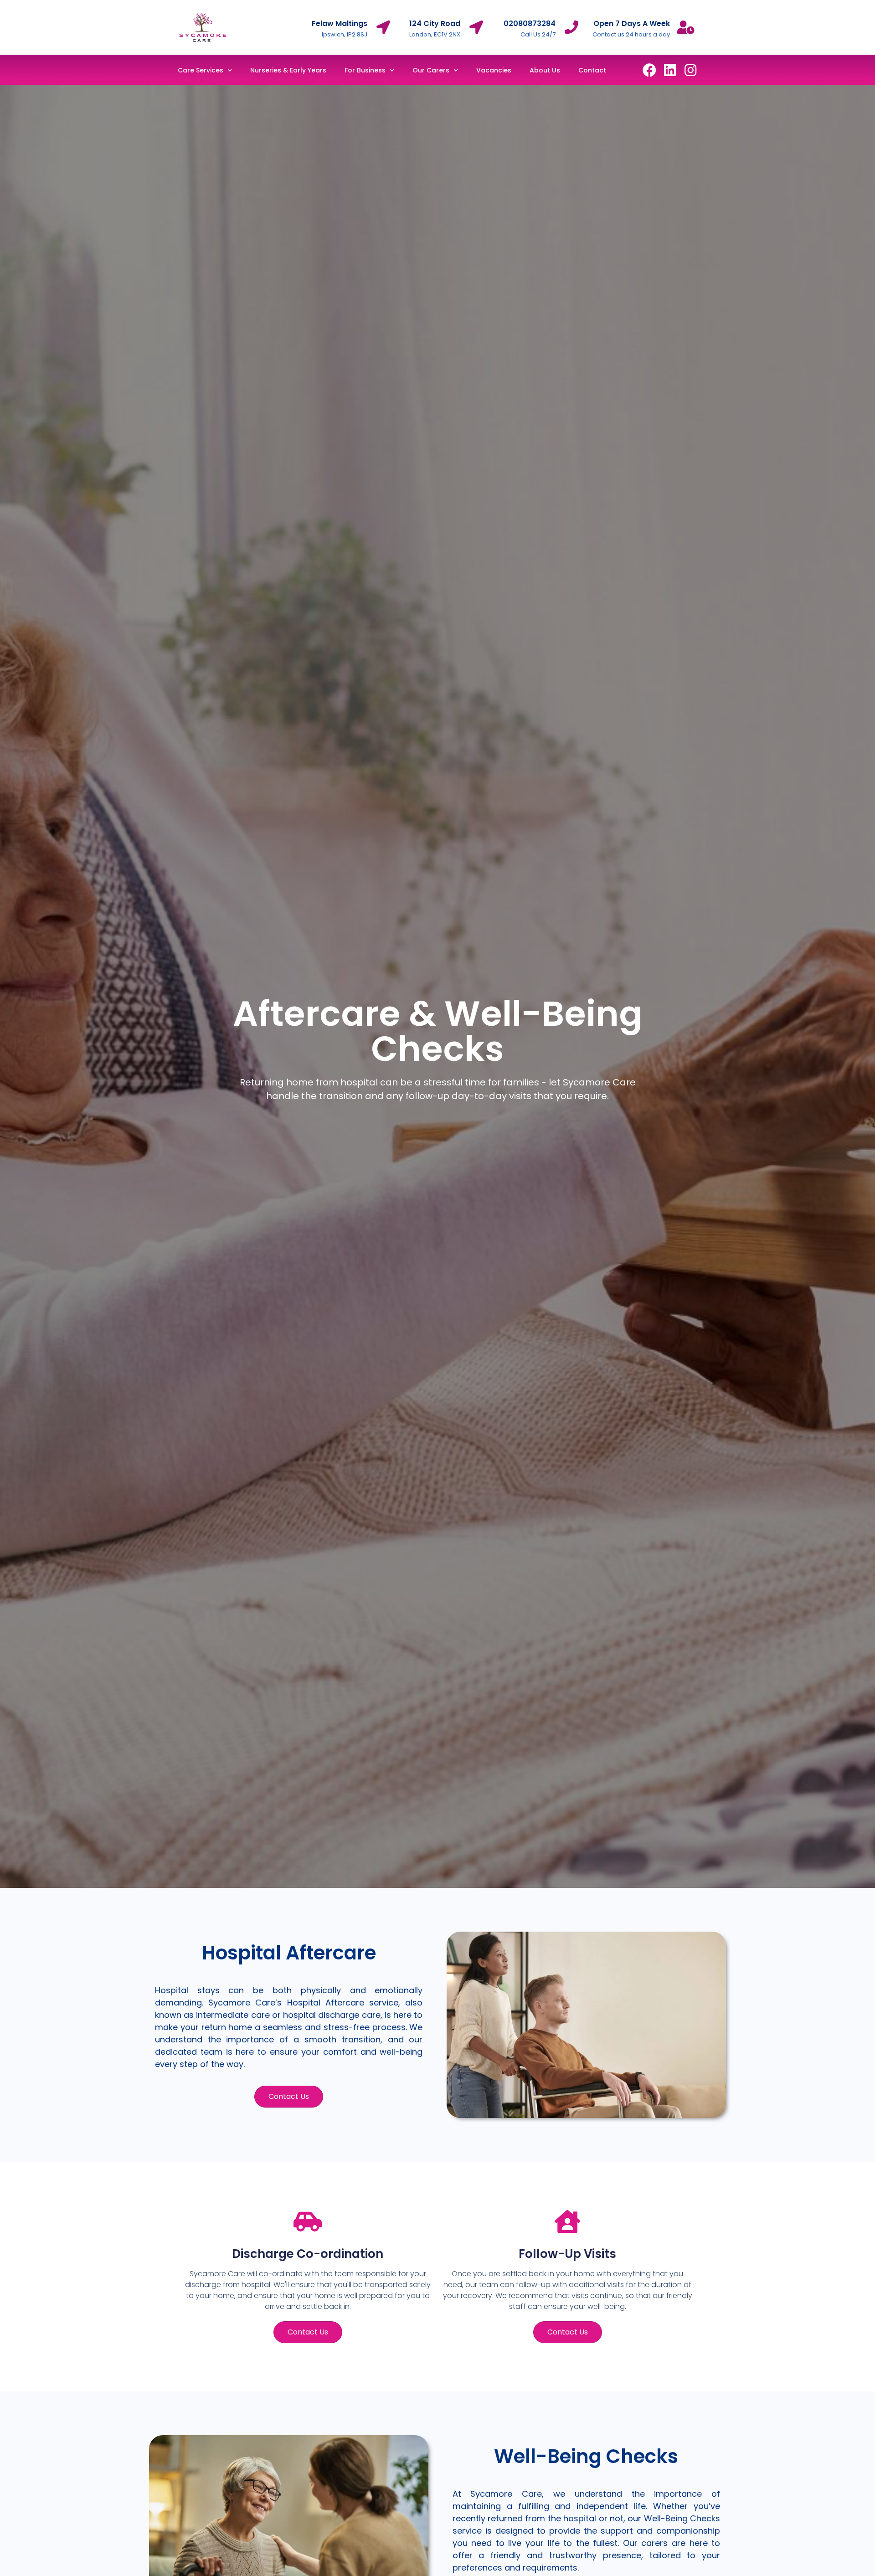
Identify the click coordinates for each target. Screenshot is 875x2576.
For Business (365, 70)
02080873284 (530, 23)
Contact (592, 70)
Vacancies (494, 70)
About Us (545, 70)
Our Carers (431, 70)
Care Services (201, 70)
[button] (289, 2097)
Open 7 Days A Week (632, 23)
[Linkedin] (670, 70)
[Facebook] (649, 70)
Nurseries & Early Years (288, 70)
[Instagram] (690, 70)
